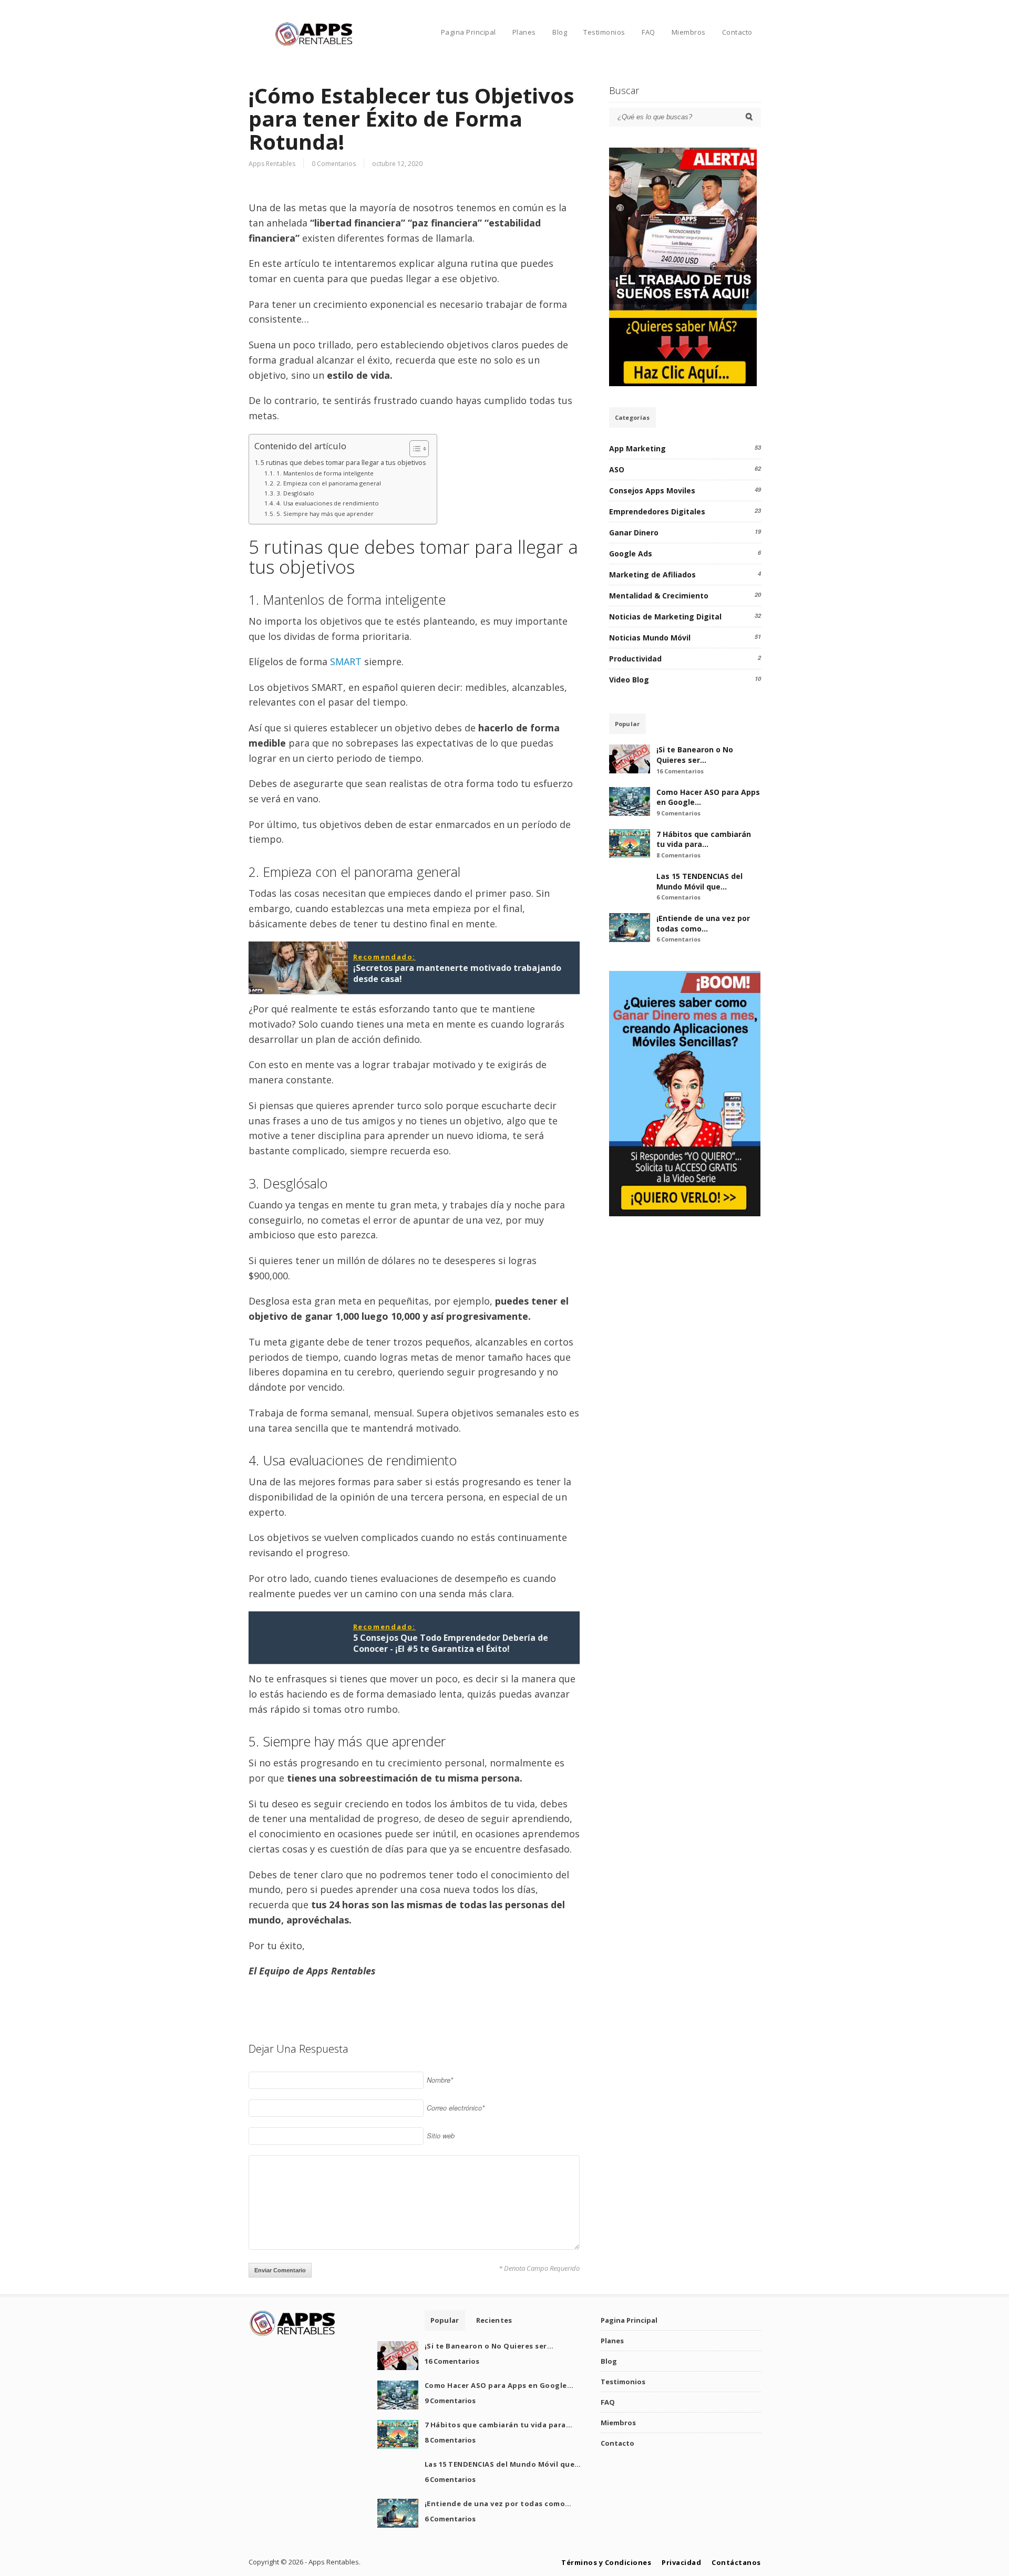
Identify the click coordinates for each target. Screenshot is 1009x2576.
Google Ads (631, 554)
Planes (524, 32)
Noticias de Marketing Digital (665, 617)
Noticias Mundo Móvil (650, 638)
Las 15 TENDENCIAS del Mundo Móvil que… (699, 881)
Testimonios (604, 32)
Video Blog (629, 680)
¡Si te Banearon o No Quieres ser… (695, 755)
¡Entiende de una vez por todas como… (703, 923)
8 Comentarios (678, 855)
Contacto (737, 32)
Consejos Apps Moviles (652, 490)
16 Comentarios (680, 771)
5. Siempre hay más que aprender (325, 514)
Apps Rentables (272, 164)
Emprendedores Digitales (657, 511)
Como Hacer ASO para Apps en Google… (499, 2385)
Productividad (635, 659)
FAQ (648, 32)
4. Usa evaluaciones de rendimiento (327, 503)
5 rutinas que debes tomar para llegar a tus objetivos (343, 463)
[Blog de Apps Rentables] (314, 44)
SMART (346, 661)
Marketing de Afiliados (652, 575)
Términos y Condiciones (606, 2562)
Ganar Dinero (634, 532)
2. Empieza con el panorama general (328, 483)
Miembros (689, 32)
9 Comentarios (678, 813)
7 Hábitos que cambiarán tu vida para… (704, 839)
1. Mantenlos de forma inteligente (325, 473)
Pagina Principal (469, 32)
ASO (617, 469)
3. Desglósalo (295, 493)
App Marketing (637, 448)
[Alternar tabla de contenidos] (414, 449)
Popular (627, 724)
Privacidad (681, 2562)
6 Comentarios (678, 897)
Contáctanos (736, 2562)
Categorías (632, 417)
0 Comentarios (334, 164)
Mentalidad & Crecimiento (659, 596)
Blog (560, 32)
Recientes (494, 2320)
